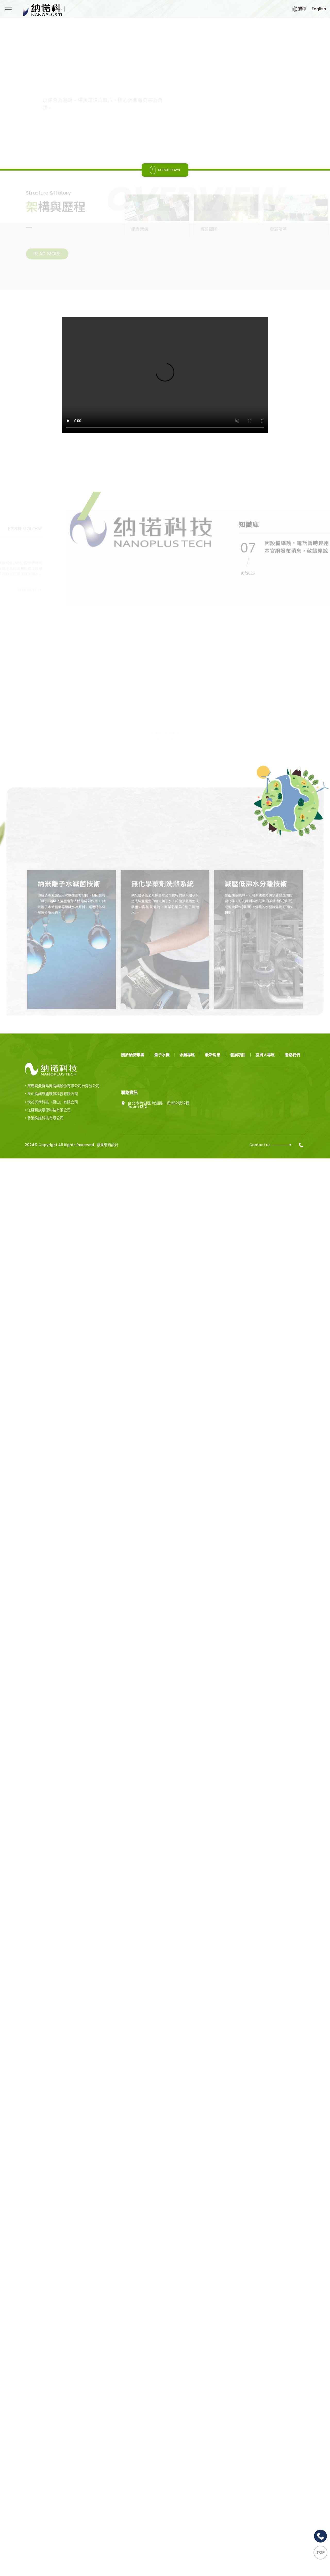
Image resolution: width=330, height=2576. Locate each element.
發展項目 (238, 980)
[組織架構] (157, 227)
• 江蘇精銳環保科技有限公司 (48, 1035)
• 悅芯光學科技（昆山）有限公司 (51, 1027)
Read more (69, 135)
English (319, 9)
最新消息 (213, 980)
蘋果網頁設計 (108, 1070)
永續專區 (187, 980)
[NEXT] (32, 106)
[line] (320, 2536)
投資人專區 (265, 980)
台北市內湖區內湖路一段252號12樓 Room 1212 (159, 1030)
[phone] (302, 1070)
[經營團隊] (226, 227)
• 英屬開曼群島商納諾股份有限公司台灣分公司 (62, 1011)
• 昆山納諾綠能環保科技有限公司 (51, 1019)
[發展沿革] (296, 227)
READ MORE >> (36, 607)
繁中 (302, 9)
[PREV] (32, 90)
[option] (165, 93)
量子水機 (162, 980)
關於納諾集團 (133, 980)
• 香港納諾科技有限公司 (44, 1043)
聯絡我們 (292, 980)
